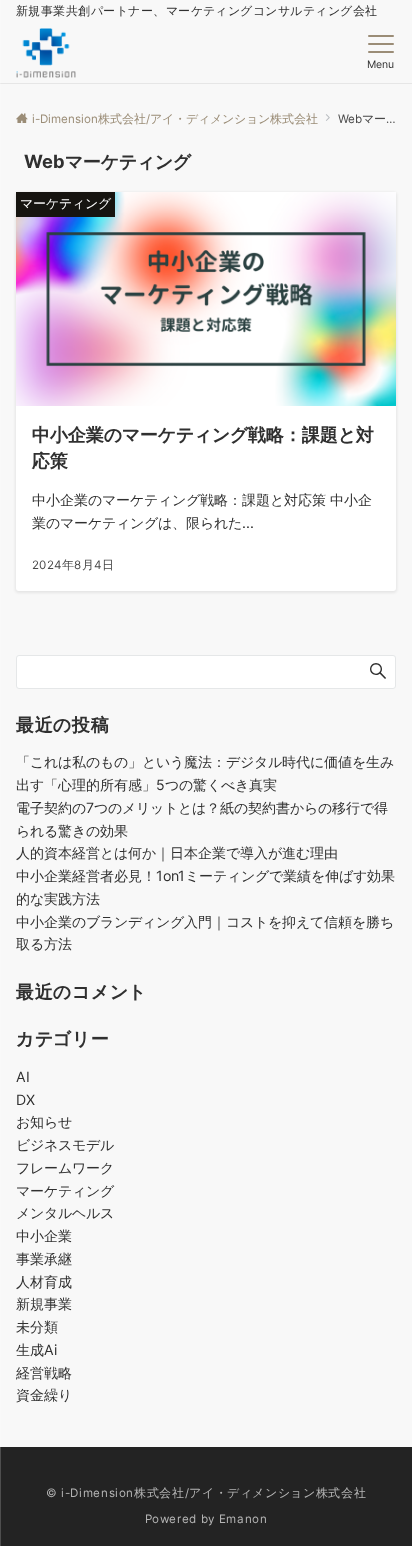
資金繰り (44, 1394)
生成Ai (36, 1349)
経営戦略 (44, 1372)
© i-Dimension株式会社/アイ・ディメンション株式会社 (206, 1493)
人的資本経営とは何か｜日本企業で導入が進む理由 (177, 852)
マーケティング (65, 1190)
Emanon (243, 1519)
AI (23, 1076)
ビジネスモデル (65, 1144)
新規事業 (44, 1303)
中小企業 (44, 1235)
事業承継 (44, 1258)
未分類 (37, 1326)
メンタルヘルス (65, 1212)
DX (25, 1099)
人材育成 (44, 1281)
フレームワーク (65, 1167)
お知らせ (44, 1121)
